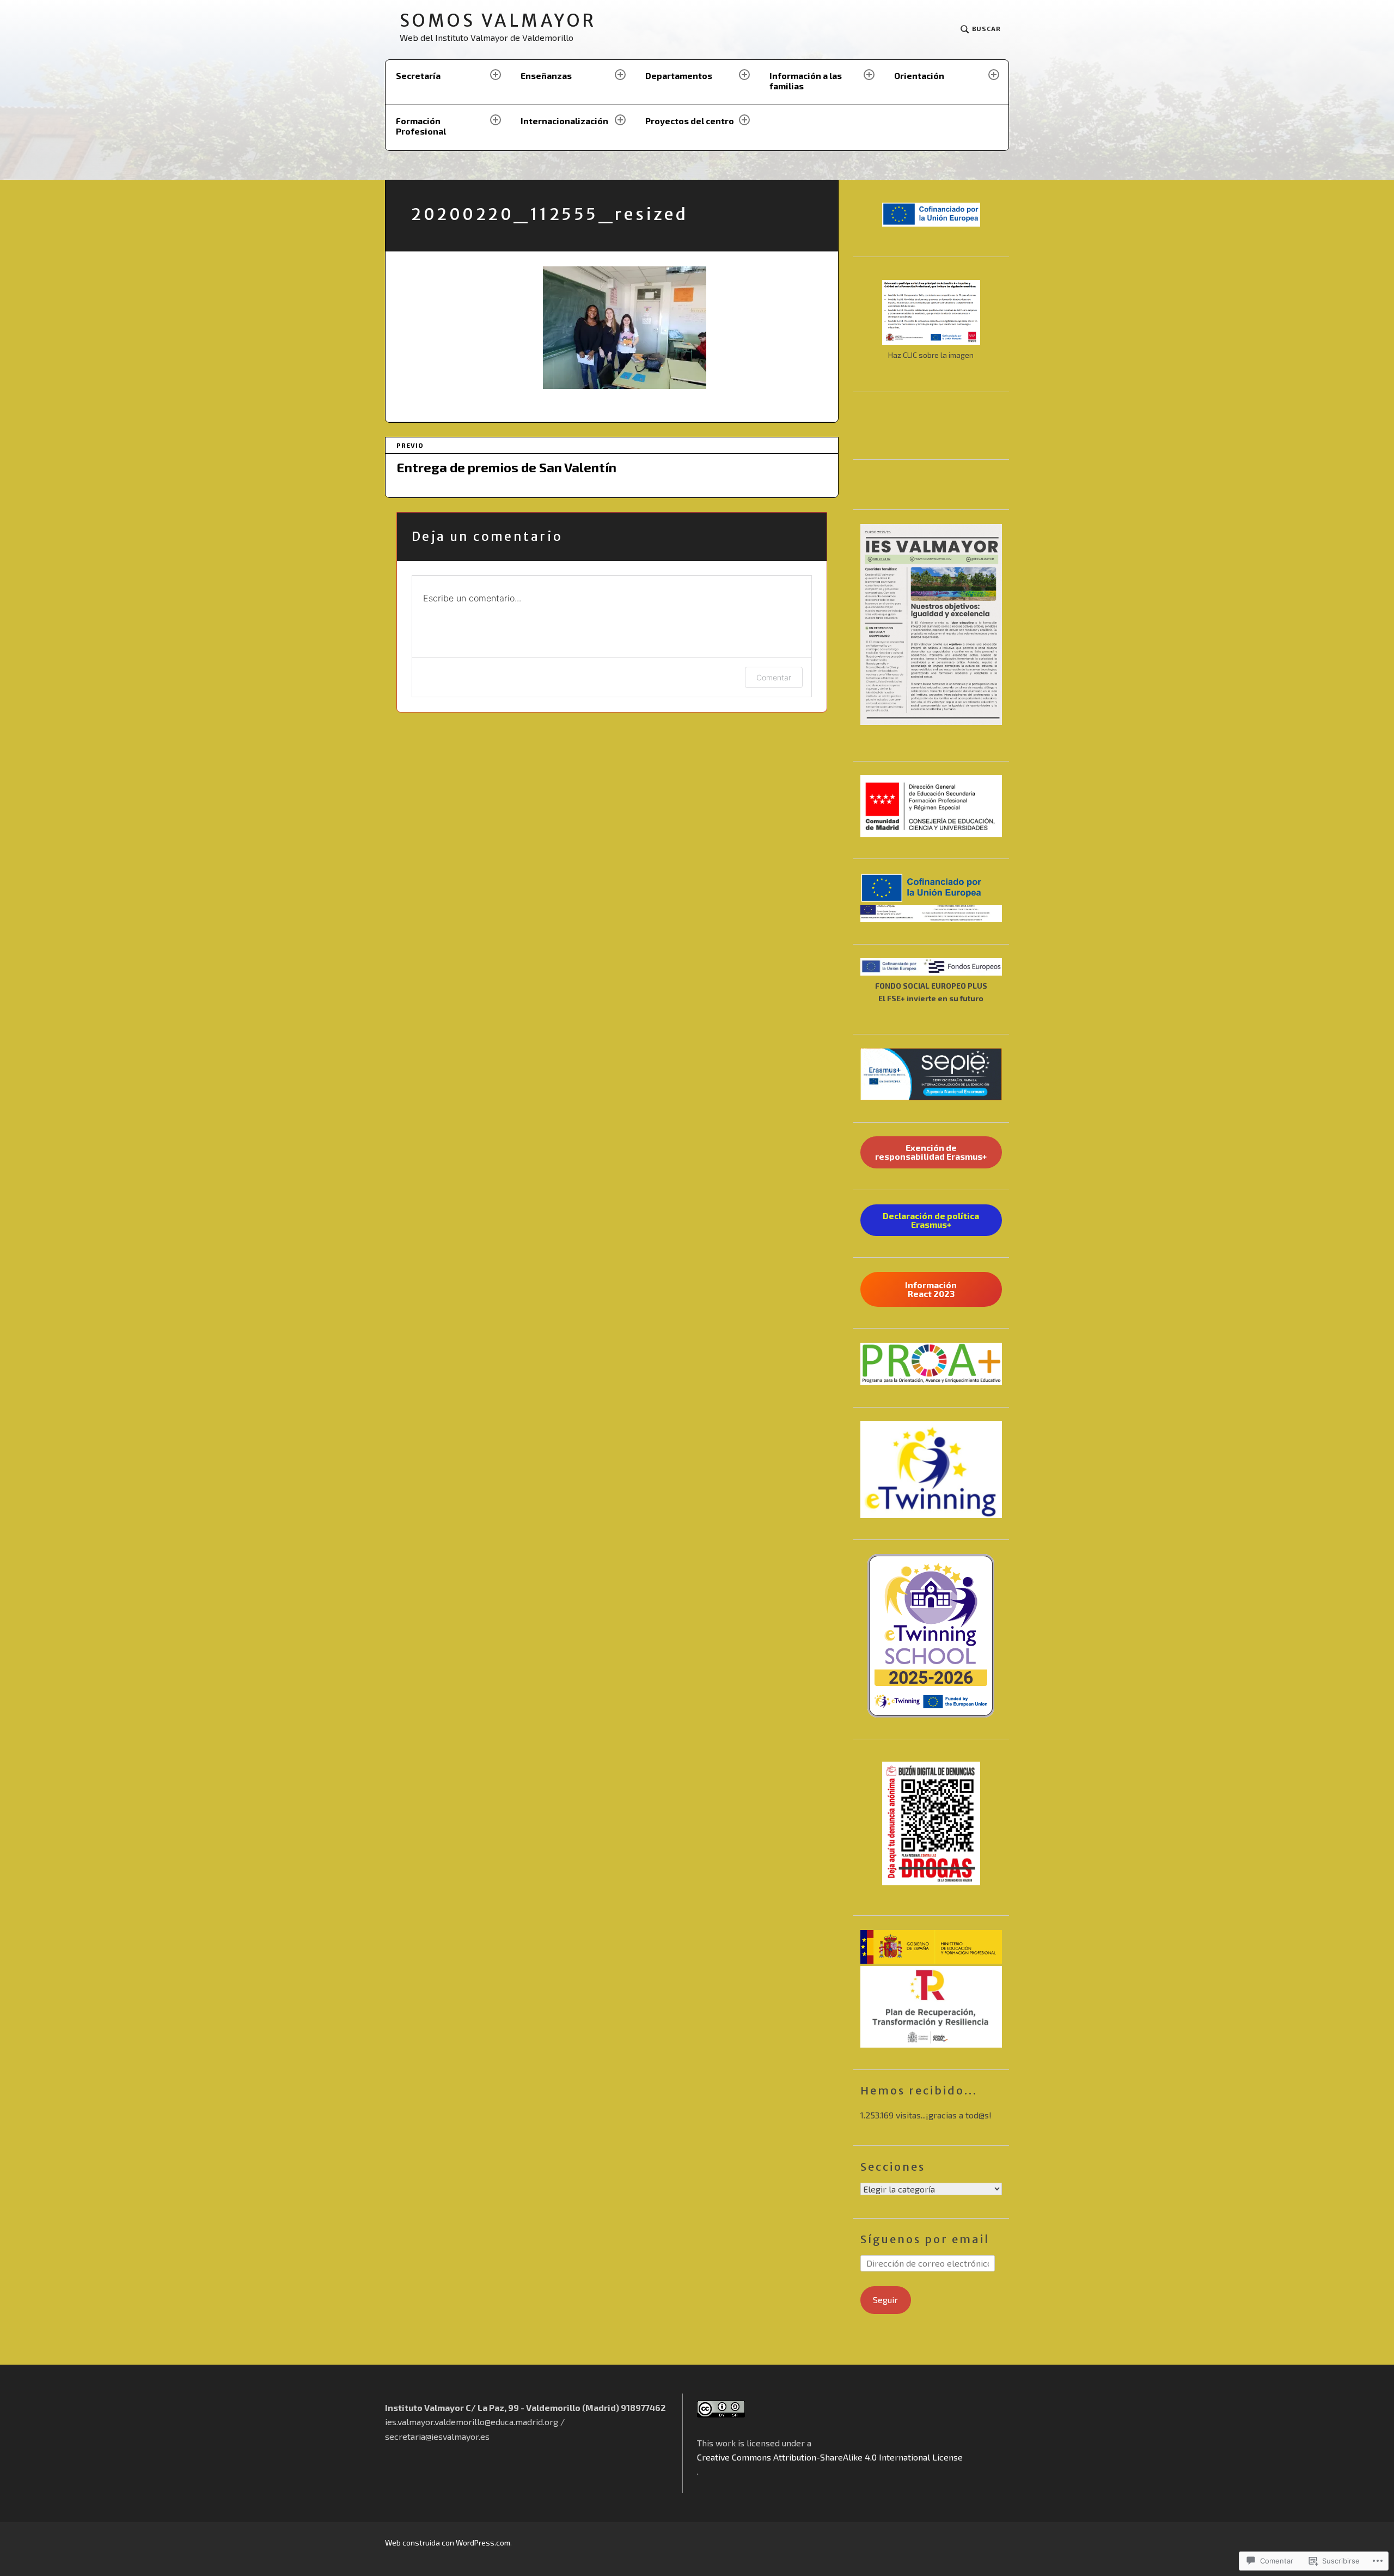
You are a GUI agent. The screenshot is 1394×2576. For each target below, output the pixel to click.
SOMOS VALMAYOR (498, 21)
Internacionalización (564, 121)
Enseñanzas (546, 75)
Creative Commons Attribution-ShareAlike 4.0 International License (830, 2457)
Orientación (919, 75)
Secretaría (418, 75)
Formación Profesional (421, 126)
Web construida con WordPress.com (448, 2542)
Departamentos (679, 75)
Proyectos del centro (690, 121)
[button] (931, 806)
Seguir (885, 2300)
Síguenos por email (925, 2239)
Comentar (774, 677)
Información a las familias (806, 81)
